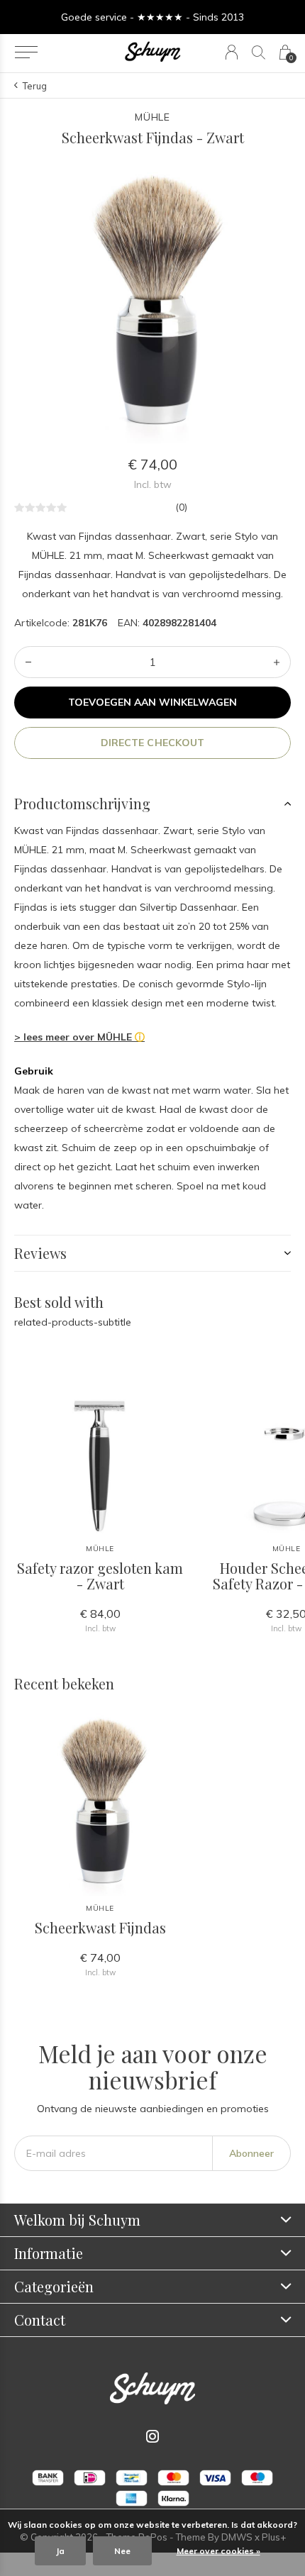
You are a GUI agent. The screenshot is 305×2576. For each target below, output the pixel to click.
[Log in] (232, 52)
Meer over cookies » (218, 2551)
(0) (181, 507)
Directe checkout (152, 743)
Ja (60, 2551)
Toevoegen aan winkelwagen (153, 702)
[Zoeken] (259, 52)
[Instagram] (152, 2436)
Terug (35, 86)
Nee (122, 2551)
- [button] (28, 662)
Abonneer (251, 2153)
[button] (26, 52)
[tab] (152, 804)
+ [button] (277, 662)
